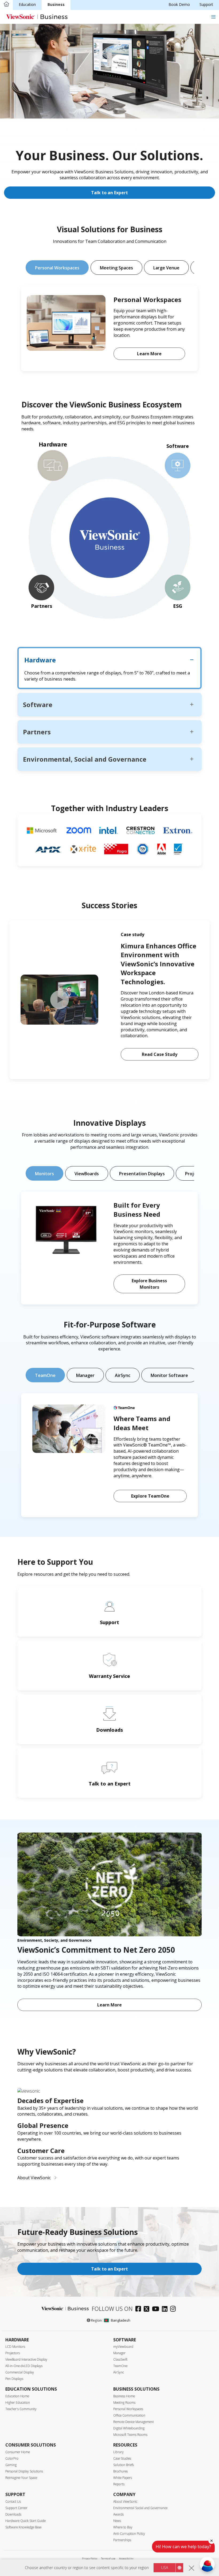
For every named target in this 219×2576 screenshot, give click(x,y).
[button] (59, 1000)
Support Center (16, 2508)
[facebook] (140, 2309)
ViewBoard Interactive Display (26, 2359)
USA (165, 2568)
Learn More (149, 354)
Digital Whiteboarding (129, 2428)
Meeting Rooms (124, 2403)
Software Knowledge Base (23, 2527)
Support (206, 4)
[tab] (57, 268)
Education (27, 4)
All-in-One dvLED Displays (24, 2366)
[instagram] (174, 2309)
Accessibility (126, 2558)
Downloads (13, 2514)
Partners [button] (37, 732)
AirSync (119, 2372)
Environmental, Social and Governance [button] (85, 759)
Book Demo (179, 4)
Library (118, 2452)
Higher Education (18, 2403)
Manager (119, 2353)
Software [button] (38, 705)
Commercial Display (20, 2372)
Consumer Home (18, 2452)
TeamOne (120, 2366)
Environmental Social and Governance (140, 2508)
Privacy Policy (90, 2558)
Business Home (124, 2396)
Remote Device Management (134, 2422)
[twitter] (148, 2309)
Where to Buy (123, 2527)
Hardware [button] (40, 660)
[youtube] (157, 2309)
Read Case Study (160, 1054)
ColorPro (12, 2458)
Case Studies (122, 2458)
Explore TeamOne (150, 1496)
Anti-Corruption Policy (129, 2534)
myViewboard (123, 2347)
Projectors (13, 2353)
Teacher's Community (21, 2409)
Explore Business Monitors (149, 1284)
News (117, 2521)
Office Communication (129, 2415)
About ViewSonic (125, 2501)
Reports (119, 2484)
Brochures (120, 2471)
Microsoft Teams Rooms (130, 2435)
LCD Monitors (15, 2347)
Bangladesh (120, 2320)
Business (56, 4)
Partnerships (122, 2540)
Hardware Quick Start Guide (26, 2521)
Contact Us (13, 2501)
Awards (118, 2514)
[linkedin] (166, 2309)
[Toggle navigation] (213, 17)
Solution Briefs (124, 2465)
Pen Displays (14, 2379)
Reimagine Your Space (21, 2478)
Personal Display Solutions (24, 2471)
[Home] (6, 5)
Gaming (11, 2465)
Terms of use (108, 2558)
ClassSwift (120, 2359)
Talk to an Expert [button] (109, 2269)
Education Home (17, 2396)
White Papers (123, 2478)
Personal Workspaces (128, 2409)
